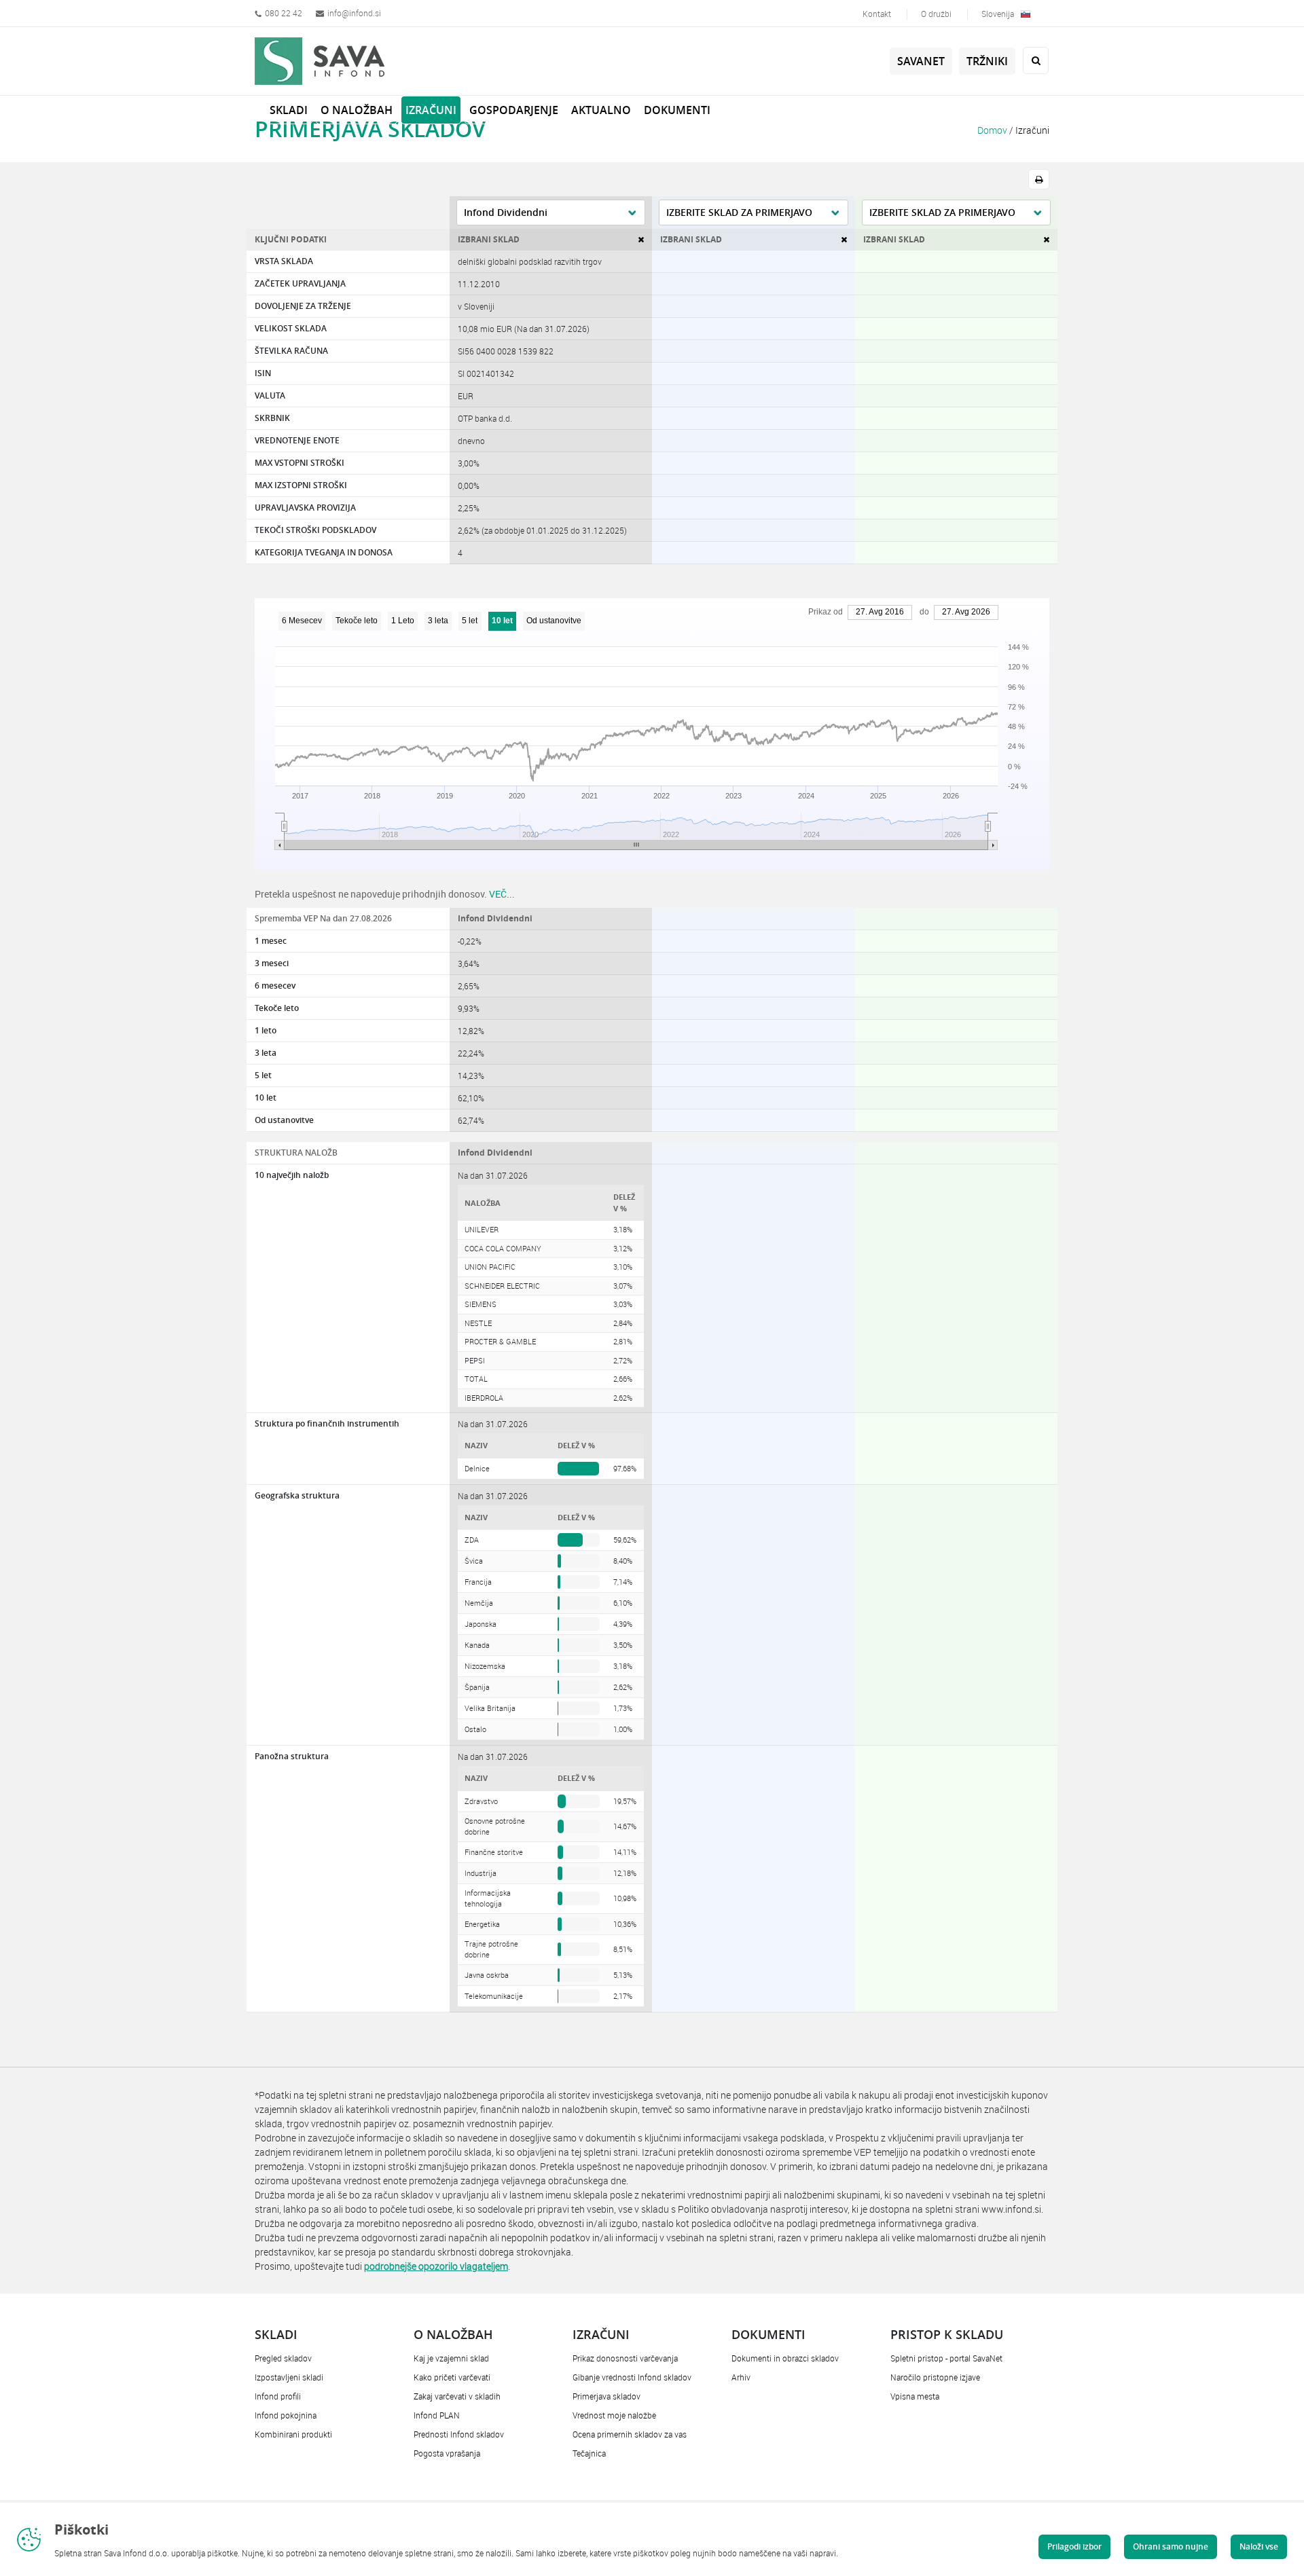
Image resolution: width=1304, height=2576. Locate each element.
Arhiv (741, 2377)
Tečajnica (589, 2453)
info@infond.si (354, 13)
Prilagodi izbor (1074, 2546)
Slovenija (998, 14)
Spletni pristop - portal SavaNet (946, 2358)
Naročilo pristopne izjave (935, 2377)
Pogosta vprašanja (447, 2453)
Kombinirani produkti (293, 2434)
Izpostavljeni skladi (289, 2377)
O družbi (936, 14)
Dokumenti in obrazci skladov (785, 2358)
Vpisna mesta (915, 2396)
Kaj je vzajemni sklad (451, 2358)
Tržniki (987, 61)
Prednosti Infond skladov (459, 2434)
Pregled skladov (283, 2358)
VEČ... (502, 894)
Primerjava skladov (606, 2396)
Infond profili (278, 2396)
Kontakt (877, 14)
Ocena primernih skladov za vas (630, 2434)
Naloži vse (1259, 2546)
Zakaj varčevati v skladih (457, 2396)
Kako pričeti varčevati (452, 2377)
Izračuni (1032, 130)
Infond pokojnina (286, 2415)
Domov (992, 130)
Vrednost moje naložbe (614, 2415)
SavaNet (921, 61)
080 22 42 (284, 13)
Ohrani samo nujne (1171, 2546)
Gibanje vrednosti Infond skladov (632, 2377)
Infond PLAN (437, 2415)
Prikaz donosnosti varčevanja (625, 2358)
